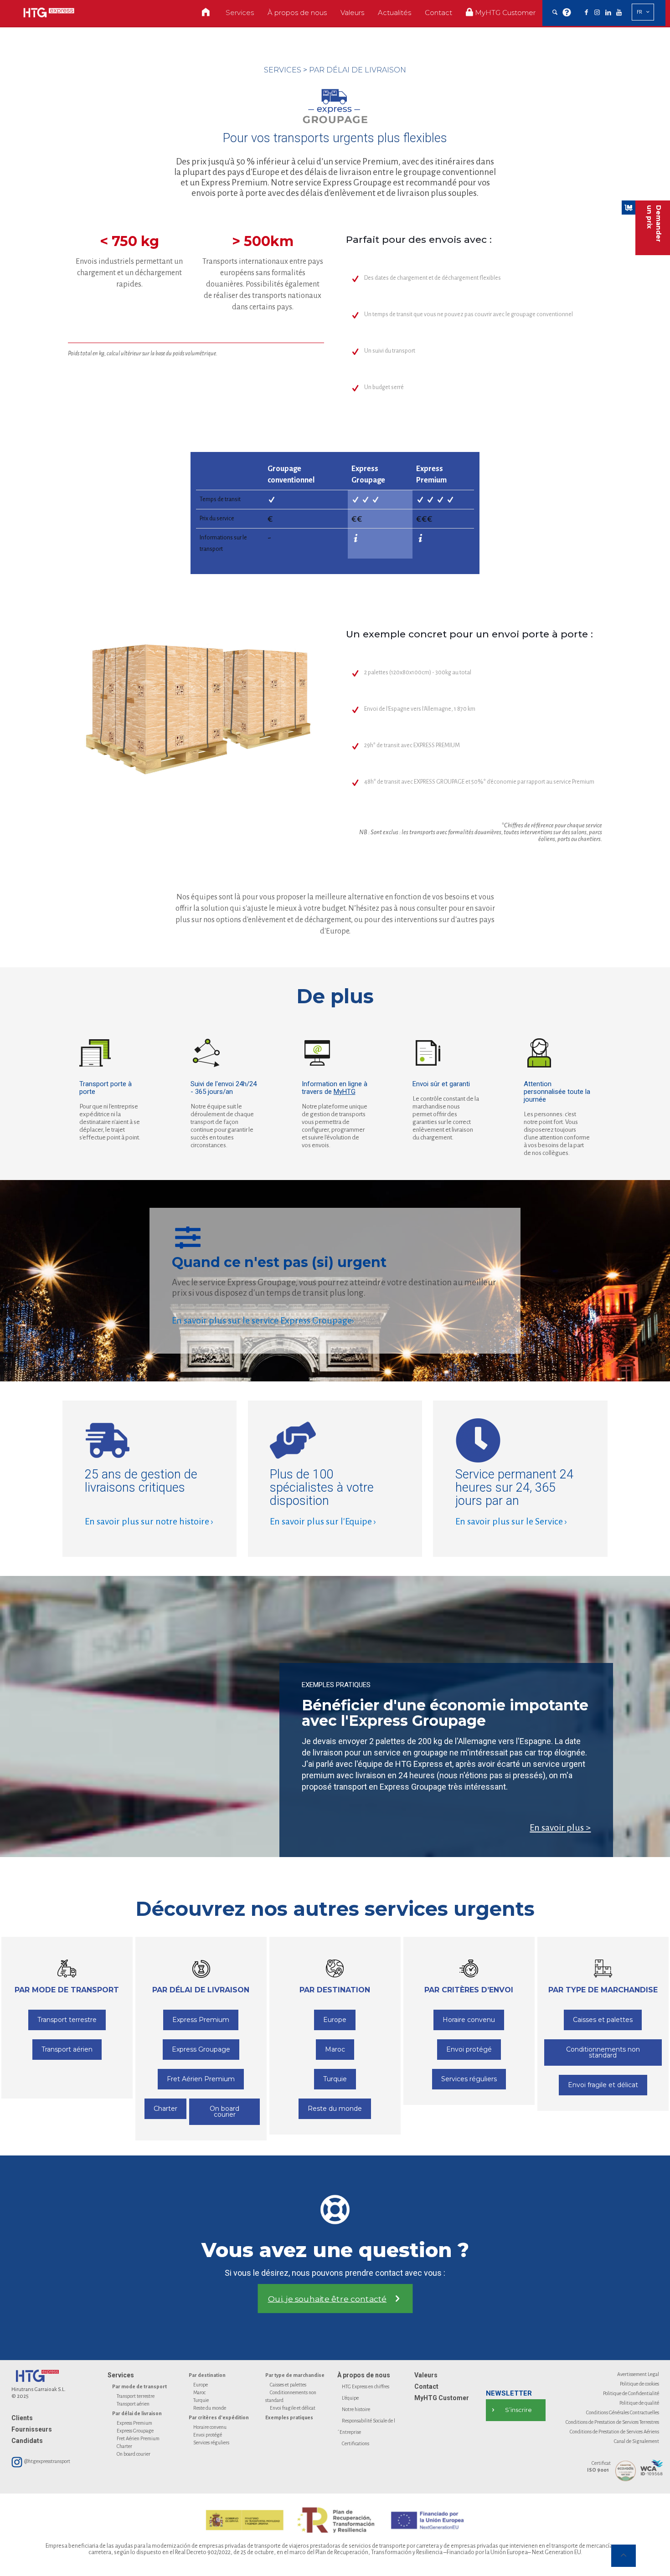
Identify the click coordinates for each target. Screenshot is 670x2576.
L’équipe (350, 2398)
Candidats (27, 2441)
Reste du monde (210, 2408)
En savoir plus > (560, 1827)
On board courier (134, 2454)
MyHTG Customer (442, 2398)
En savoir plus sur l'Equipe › (323, 1521)
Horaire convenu (210, 2427)
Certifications (356, 2443)
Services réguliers (211, 2443)
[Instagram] (597, 13)
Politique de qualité (639, 2403)
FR (639, 12)
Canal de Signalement (636, 2441)
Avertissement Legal (638, 2374)
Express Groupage (135, 2431)
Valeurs (426, 2375)
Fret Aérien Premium (138, 2438)
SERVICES (283, 70)
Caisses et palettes (288, 2385)
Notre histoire (356, 2409)
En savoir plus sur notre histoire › (149, 1521)
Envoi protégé (208, 2435)
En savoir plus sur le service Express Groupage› (263, 1320)
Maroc (199, 2392)
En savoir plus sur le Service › (511, 1521)
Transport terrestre (136, 2396)
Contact (426, 2386)
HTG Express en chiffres (366, 2386)
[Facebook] (586, 13)
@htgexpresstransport (47, 2461)
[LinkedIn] (608, 13)
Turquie (201, 2400)
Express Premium (134, 2423)
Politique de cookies (639, 2384)
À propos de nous (364, 2375)
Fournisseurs (32, 2429)
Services (121, 2375)
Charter (124, 2446)
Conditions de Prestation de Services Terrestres (612, 2422)
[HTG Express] (49, 13)
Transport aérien (133, 2404)
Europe (201, 2385)
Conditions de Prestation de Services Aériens (614, 2432)
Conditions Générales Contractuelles (623, 2412)
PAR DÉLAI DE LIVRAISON (358, 70)
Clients (22, 2418)
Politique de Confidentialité (631, 2393)
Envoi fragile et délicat (293, 2408)
